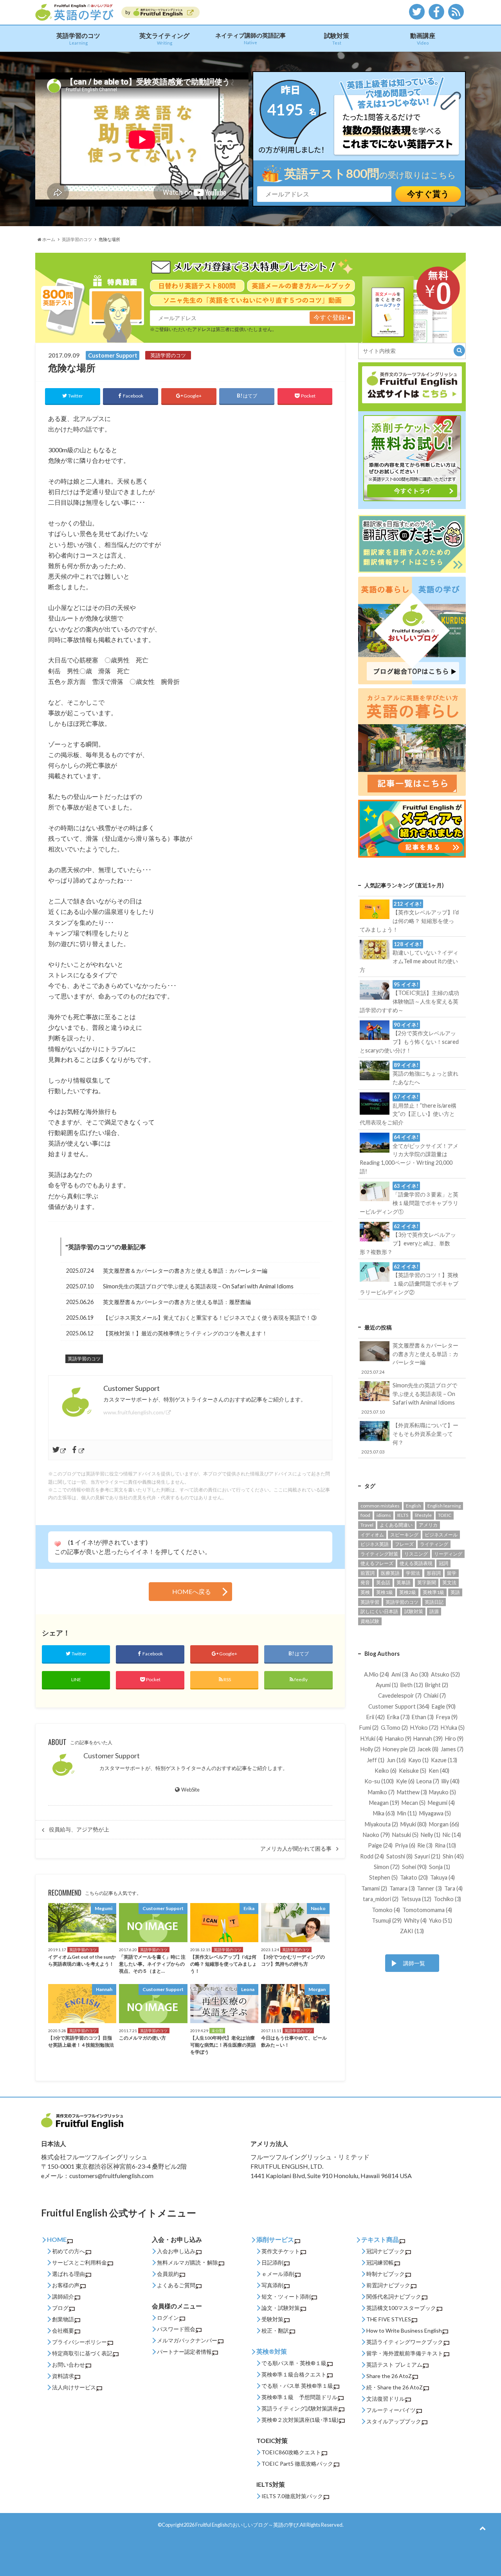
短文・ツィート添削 (286, 2296)
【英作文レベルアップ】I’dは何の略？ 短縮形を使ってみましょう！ (409, 917)
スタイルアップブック (394, 2421)
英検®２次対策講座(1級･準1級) (300, 2420)
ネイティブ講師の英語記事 (250, 38)
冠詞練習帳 (380, 2262)
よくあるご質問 (176, 2285)
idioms (384, 1515)
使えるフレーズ (377, 1563)
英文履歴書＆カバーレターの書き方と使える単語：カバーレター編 (185, 1271)
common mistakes (380, 1506)
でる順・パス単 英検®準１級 (297, 2386)
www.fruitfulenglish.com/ (134, 1412)
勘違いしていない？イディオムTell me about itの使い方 (409, 957)
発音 (365, 1582)
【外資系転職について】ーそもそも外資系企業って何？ (410, 1438)
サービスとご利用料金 (79, 2262)
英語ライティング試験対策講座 (300, 2408)
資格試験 (370, 1621)
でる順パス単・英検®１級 (294, 2363)
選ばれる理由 (68, 2274)
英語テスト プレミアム (394, 2365)
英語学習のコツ (78, 39)
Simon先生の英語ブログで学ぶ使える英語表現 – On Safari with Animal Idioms (198, 1286)
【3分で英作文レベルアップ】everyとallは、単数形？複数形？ (408, 1239)
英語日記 (434, 1602)
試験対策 (337, 39)
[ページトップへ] (482, 2528)
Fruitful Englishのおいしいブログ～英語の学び (247, 2525)
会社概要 (63, 2330)
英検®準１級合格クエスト (294, 2374)
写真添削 (272, 2285)
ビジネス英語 (375, 1544)
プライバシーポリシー (79, 2342)
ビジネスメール (441, 1535)
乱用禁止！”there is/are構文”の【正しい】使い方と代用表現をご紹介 (408, 1110)
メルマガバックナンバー (187, 2340)
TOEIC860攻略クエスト (291, 2452)
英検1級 (385, 1592)
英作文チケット (281, 2251)
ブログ (60, 2308)
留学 (452, 1573)
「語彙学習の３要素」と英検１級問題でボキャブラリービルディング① (409, 1199)
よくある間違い (396, 1525)
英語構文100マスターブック (401, 2308)
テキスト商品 (380, 2239)
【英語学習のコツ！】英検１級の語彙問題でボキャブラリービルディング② (409, 1279)
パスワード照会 (176, 2329)
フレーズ (404, 1544)
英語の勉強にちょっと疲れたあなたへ (425, 1074)
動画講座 (423, 39)
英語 (455, 1592)
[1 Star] (58, 1544)
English (414, 1506)
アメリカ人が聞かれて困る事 (296, 1849)
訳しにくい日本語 (379, 1611)
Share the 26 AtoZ (389, 2376)
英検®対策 (272, 2351)
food (365, 1515)
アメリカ (428, 1525)
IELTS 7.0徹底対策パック (292, 2496)
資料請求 (63, 2376)
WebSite (190, 1790)
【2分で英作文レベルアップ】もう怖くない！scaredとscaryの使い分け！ (409, 1038)
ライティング (434, 1544)
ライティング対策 (379, 1554)
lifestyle (423, 1515)
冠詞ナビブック (386, 2251)
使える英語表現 (416, 1563)
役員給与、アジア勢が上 (79, 1829)
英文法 (449, 1582)
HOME (57, 2239)
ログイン (168, 2318)
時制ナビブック (386, 2274)
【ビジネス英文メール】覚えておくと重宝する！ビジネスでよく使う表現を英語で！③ (210, 1318)
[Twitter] (60, 1450)
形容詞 (434, 1573)
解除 (213, 2262)
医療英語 (390, 1573)
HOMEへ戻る (192, 1591)
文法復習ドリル (386, 2399)
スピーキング (404, 1535)
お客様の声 (66, 2285)
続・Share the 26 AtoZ (395, 2387)
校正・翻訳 (275, 2330)
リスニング (416, 1554)
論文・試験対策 (281, 2308)
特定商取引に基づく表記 (82, 2353)
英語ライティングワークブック (405, 2342)
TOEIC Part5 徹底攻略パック (297, 2464)
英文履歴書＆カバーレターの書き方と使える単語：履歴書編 (177, 1302)
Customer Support (112, 1756)
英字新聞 (427, 1582)
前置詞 (368, 1573)
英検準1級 (433, 1592)
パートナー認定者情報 (184, 2352)
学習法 (413, 1573)
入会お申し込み (176, 2251)
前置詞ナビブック (388, 2285)
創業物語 (63, 2319)
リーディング (448, 1554)
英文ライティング (164, 39)
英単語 (404, 1582)
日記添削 (272, 2262)
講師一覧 (414, 1963)
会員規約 (168, 2274)
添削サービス (275, 2239)
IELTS (403, 1515)
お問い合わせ (68, 2365)
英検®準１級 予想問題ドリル (299, 2397)
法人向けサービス (74, 2387)
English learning (444, 1506)
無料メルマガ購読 (179, 2262)
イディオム (372, 1535)
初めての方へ (68, 2251)
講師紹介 (63, 2296)
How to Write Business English (404, 2330)
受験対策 (272, 2319)
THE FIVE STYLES (389, 2319)
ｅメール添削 (278, 2274)
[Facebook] (78, 1450)
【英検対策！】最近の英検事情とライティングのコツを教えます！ (185, 1333)
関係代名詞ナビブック (394, 2296)
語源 (434, 1611)
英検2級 (408, 1592)
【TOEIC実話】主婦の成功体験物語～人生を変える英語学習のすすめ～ (409, 997)
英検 (365, 1592)
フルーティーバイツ (391, 2410)
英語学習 (370, 1602)
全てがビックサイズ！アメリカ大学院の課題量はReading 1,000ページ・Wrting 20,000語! (409, 1154)
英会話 (383, 1582)
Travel (367, 1525)
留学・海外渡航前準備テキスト (405, 2353)
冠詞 (443, 1563)
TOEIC (445, 1515)
